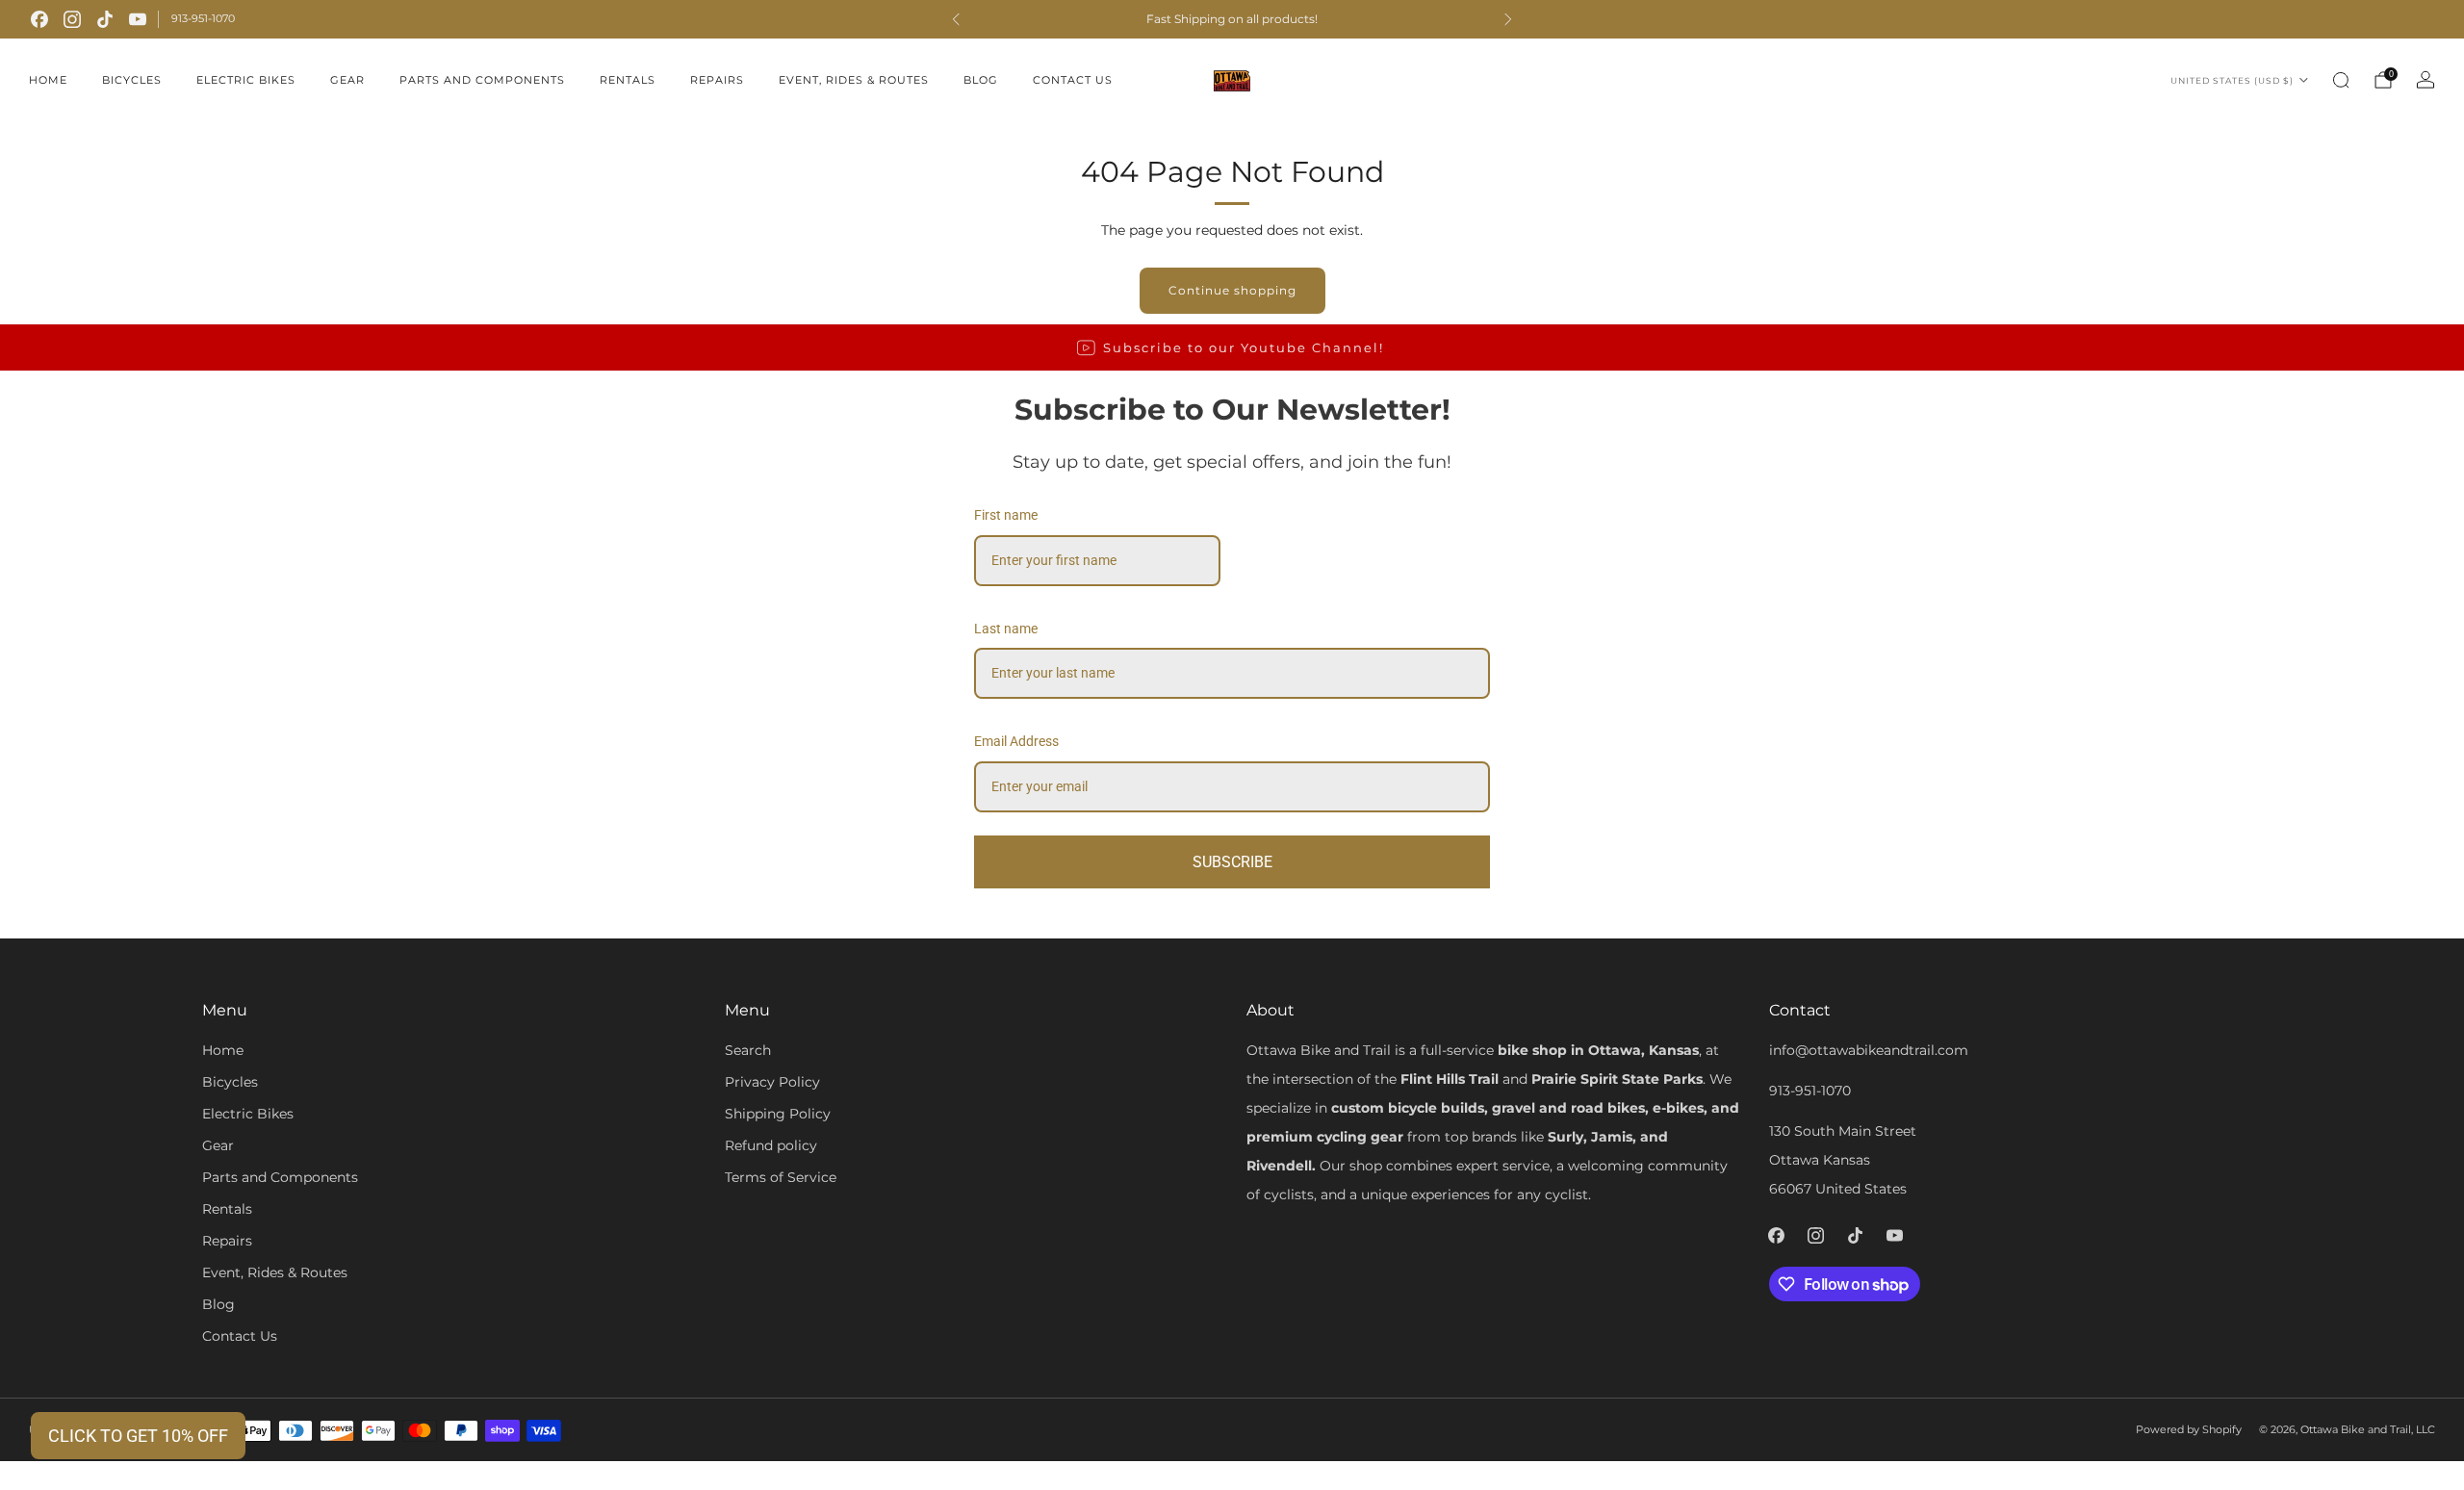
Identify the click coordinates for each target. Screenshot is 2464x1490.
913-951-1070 (203, 18)
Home (48, 80)
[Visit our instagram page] (72, 19)
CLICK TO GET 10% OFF (138, 1436)
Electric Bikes (246, 80)
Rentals (628, 80)
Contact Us (1073, 80)
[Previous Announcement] (956, 19)
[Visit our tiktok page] (105, 19)
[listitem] (1232, 19)
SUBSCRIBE (1232, 862)
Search (748, 1050)
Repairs (717, 80)
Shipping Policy (778, 1114)
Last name (1006, 629)
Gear (347, 80)
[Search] (2341, 80)
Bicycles (132, 80)
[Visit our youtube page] (138, 19)
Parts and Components (482, 80)
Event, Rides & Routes (854, 80)
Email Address (1016, 741)
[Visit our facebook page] (39, 19)
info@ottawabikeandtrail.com (1869, 1050)
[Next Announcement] (1508, 19)
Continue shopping (1232, 290)
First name (1006, 515)
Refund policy (771, 1145)
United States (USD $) (2232, 80)
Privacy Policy (772, 1082)
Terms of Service (781, 1177)
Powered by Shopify (2189, 1429)
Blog (981, 80)
